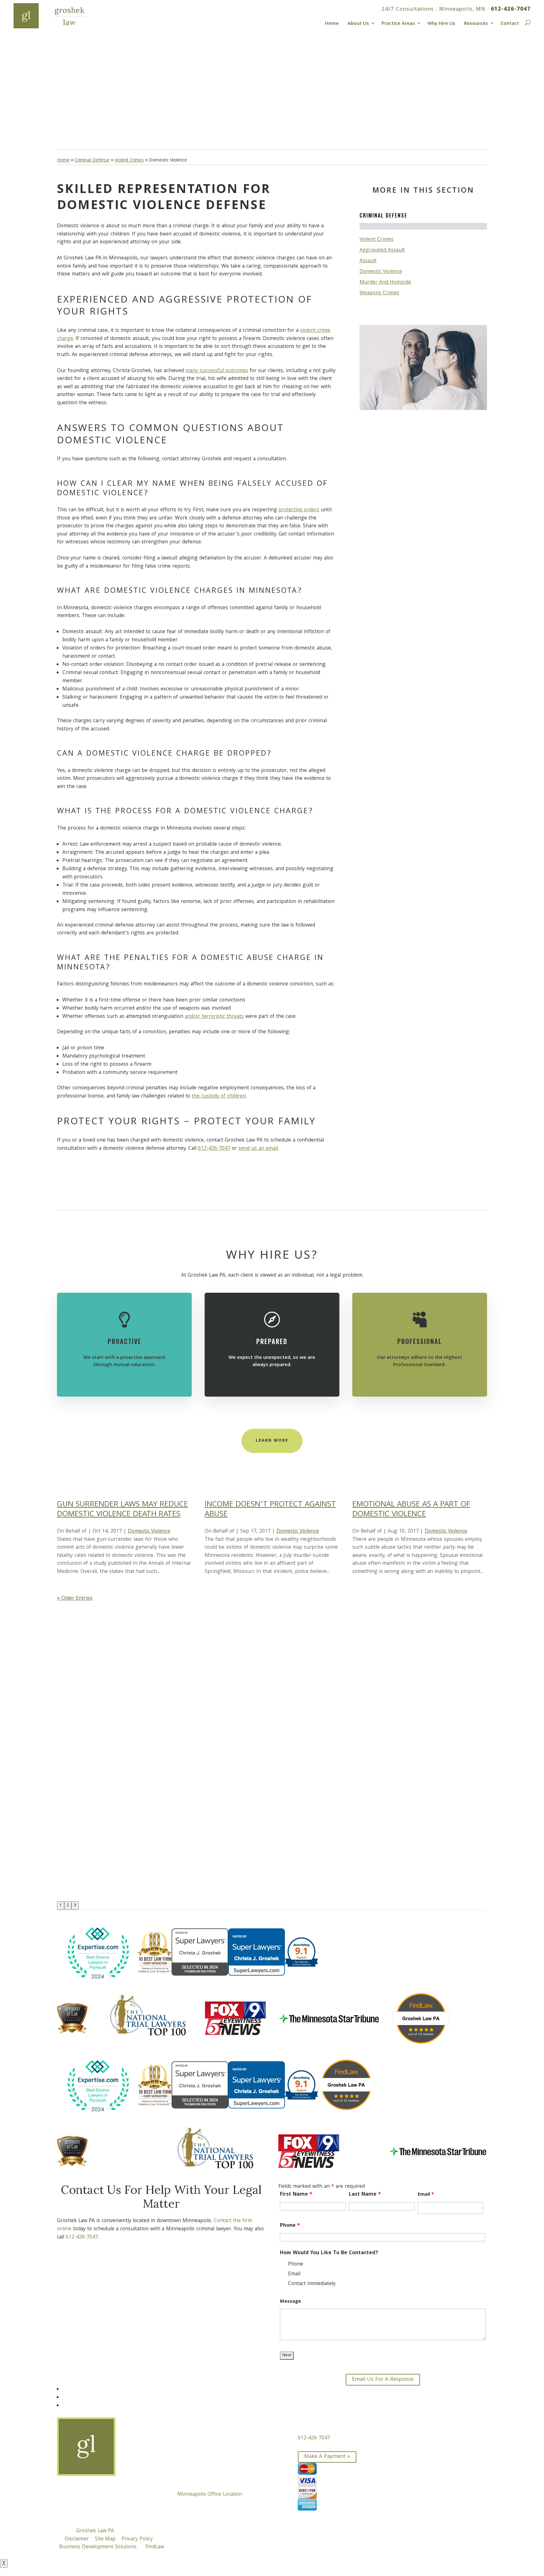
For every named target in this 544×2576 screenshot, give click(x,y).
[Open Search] (527, 22)
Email (426, 2195)
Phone (290, 2226)
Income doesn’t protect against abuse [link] (270, 1510)
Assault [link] (368, 261)
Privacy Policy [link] (137, 2539)
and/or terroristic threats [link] (214, 1017)
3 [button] (75, 1906)
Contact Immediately (312, 2284)
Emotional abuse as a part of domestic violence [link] (411, 1510)
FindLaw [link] (155, 2547)
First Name (296, 2195)
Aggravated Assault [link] (382, 250)
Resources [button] (476, 23)
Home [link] (332, 23)
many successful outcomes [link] (217, 371)
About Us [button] (358, 23)
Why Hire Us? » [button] (88, 109)
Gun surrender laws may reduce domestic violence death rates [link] (122, 1510)
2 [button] (68, 1906)
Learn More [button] (272, 1441)
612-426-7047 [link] (511, 10)
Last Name (365, 2195)
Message (290, 2302)
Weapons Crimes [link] (379, 293)
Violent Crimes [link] (377, 240)
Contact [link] (510, 23)
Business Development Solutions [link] (98, 2547)
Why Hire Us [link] (441, 23)
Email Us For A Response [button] (383, 2380)
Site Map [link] (105, 2539)
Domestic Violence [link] (381, 272)
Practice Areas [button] (398, 23)
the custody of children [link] (219, 1096)
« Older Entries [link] (75, 1599)
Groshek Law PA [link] (95, 2531)
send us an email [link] (258, 1149)
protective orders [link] (299, 510)
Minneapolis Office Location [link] (210, 2495)
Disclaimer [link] (77, 2539)
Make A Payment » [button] (327, 2457)
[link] (58, 16)
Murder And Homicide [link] (385, 283)
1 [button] (61, 1906)
